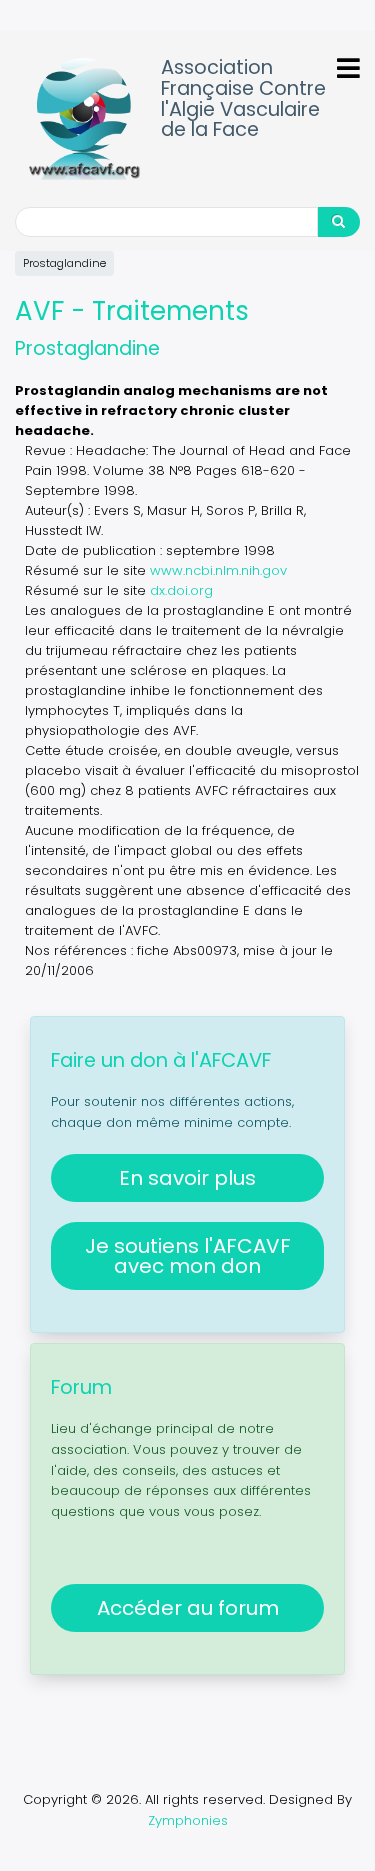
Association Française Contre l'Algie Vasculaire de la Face (243, 99)
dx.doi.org (181, 590)
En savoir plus (187, 1178)
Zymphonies (188, 1820)
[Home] (84, 119)
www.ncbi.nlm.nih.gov (218, 570)
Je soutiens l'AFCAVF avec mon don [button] (188, 1256)
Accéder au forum (188, 1608)
